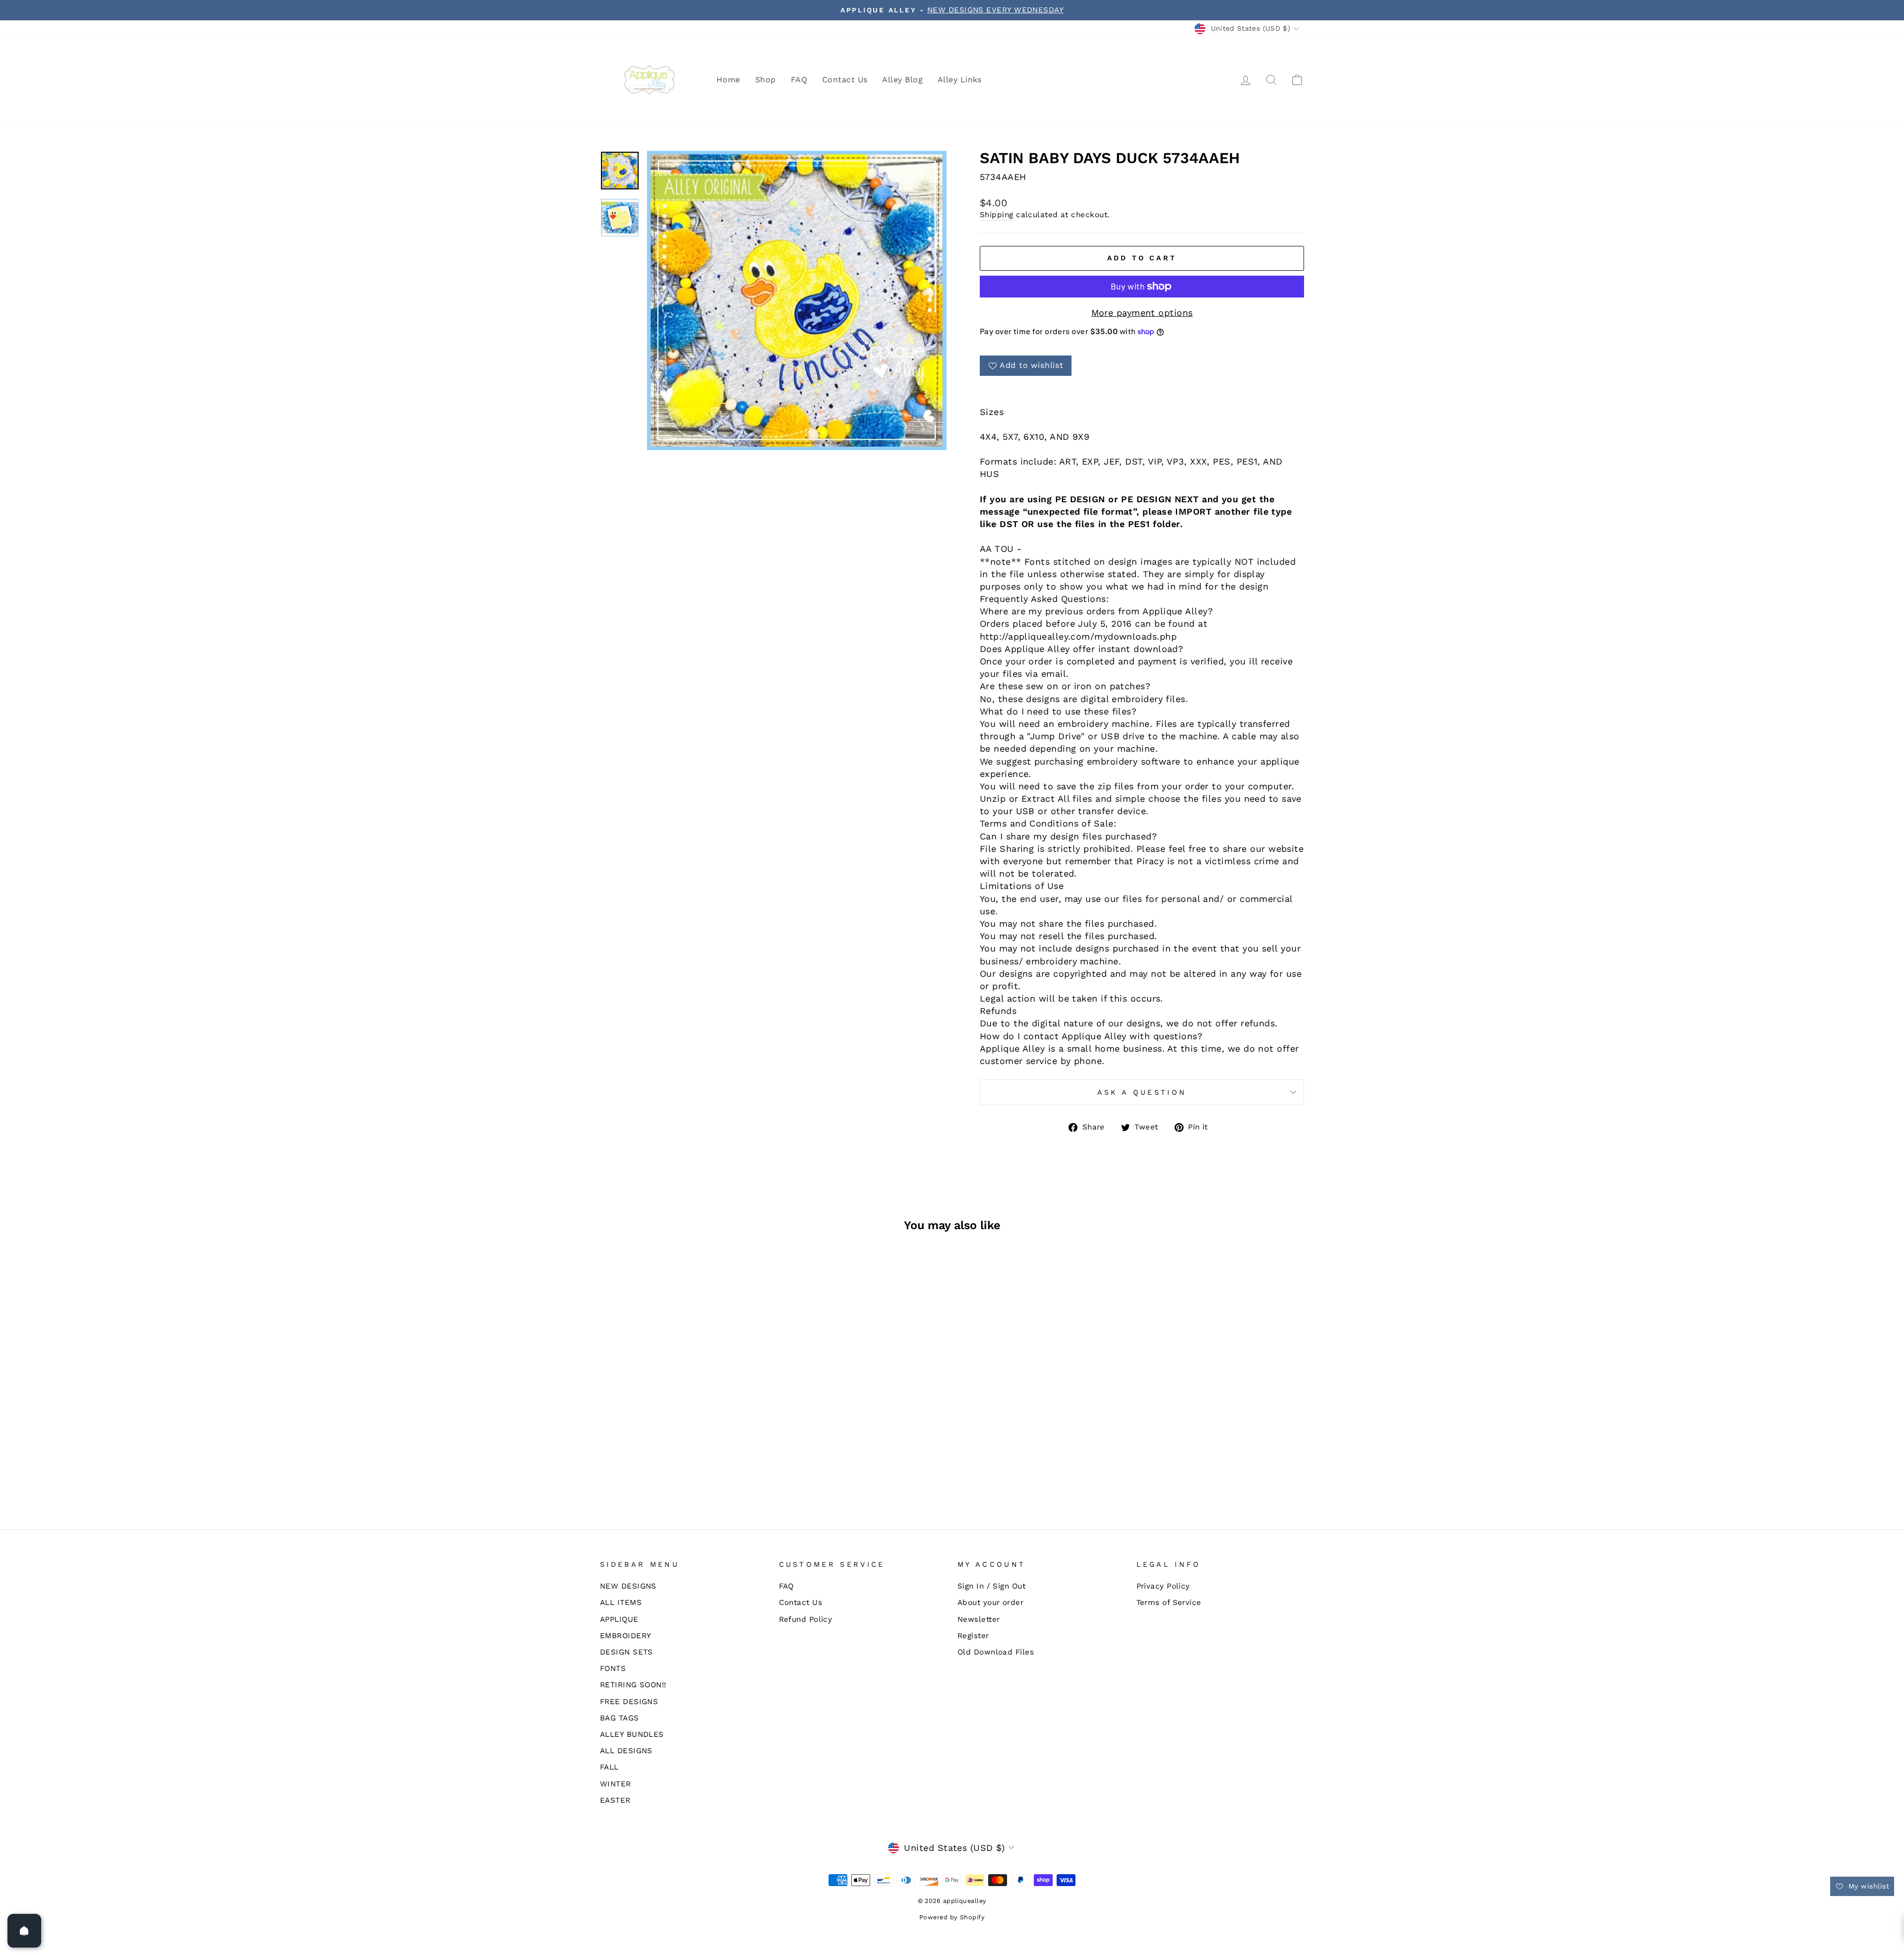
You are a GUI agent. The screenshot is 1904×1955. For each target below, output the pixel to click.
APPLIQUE (619, 1619)
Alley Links (960, 80)
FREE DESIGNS (629, 1702)
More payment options (1142, 313)
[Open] (24, 1931)
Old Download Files (996, 1652)
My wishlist (1868, 1886)
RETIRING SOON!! (633, 1685)
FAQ (799, 80)
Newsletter (979, 1619)
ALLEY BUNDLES (632, 1734)
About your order (990, 1602)
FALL (609, 1767)
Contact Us (845, 80)
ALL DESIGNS (626, 1751)
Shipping (997, 215)
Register (973, 1636)
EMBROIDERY (626, 1636)
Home (728, 80)
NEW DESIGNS (628, 1586)
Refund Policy (806, 1619)
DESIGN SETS (626, 1652)
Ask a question (1142, 1092)
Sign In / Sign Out (991, 1586)
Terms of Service (1169, 1602)
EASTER (615, 1800)
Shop (766, 80)
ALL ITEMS (621, 1602)
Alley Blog (902, 80)
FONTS (613, 1668)
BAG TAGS (620, 1718)
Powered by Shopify (952, 1917)
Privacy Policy (1163, 1586)
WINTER (616, 1784)
